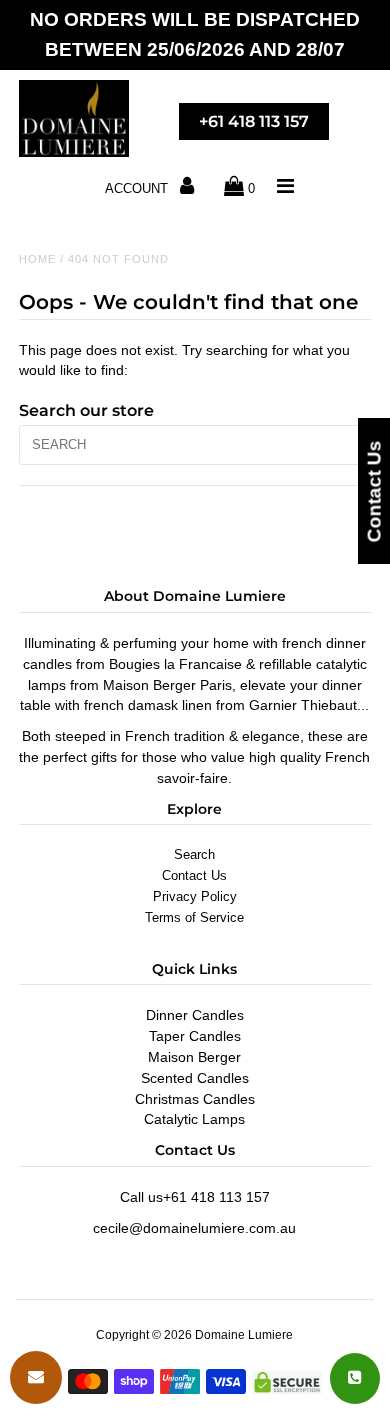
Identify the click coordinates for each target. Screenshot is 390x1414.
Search (194, 854)
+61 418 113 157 (254, 121)
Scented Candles (195, 1078)
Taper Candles (195, 1036)
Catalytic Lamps (194, 1119)
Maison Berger (194, 1057)
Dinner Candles (195, 1015)
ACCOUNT (138, 188)
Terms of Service (194, 917)
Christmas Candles (195, 1099)
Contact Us (194, 875)
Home (37, 259)
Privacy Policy (195, 896)
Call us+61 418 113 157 (195, 1197)
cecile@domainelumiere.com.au (194, 1228)
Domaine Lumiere (244, 1335)
